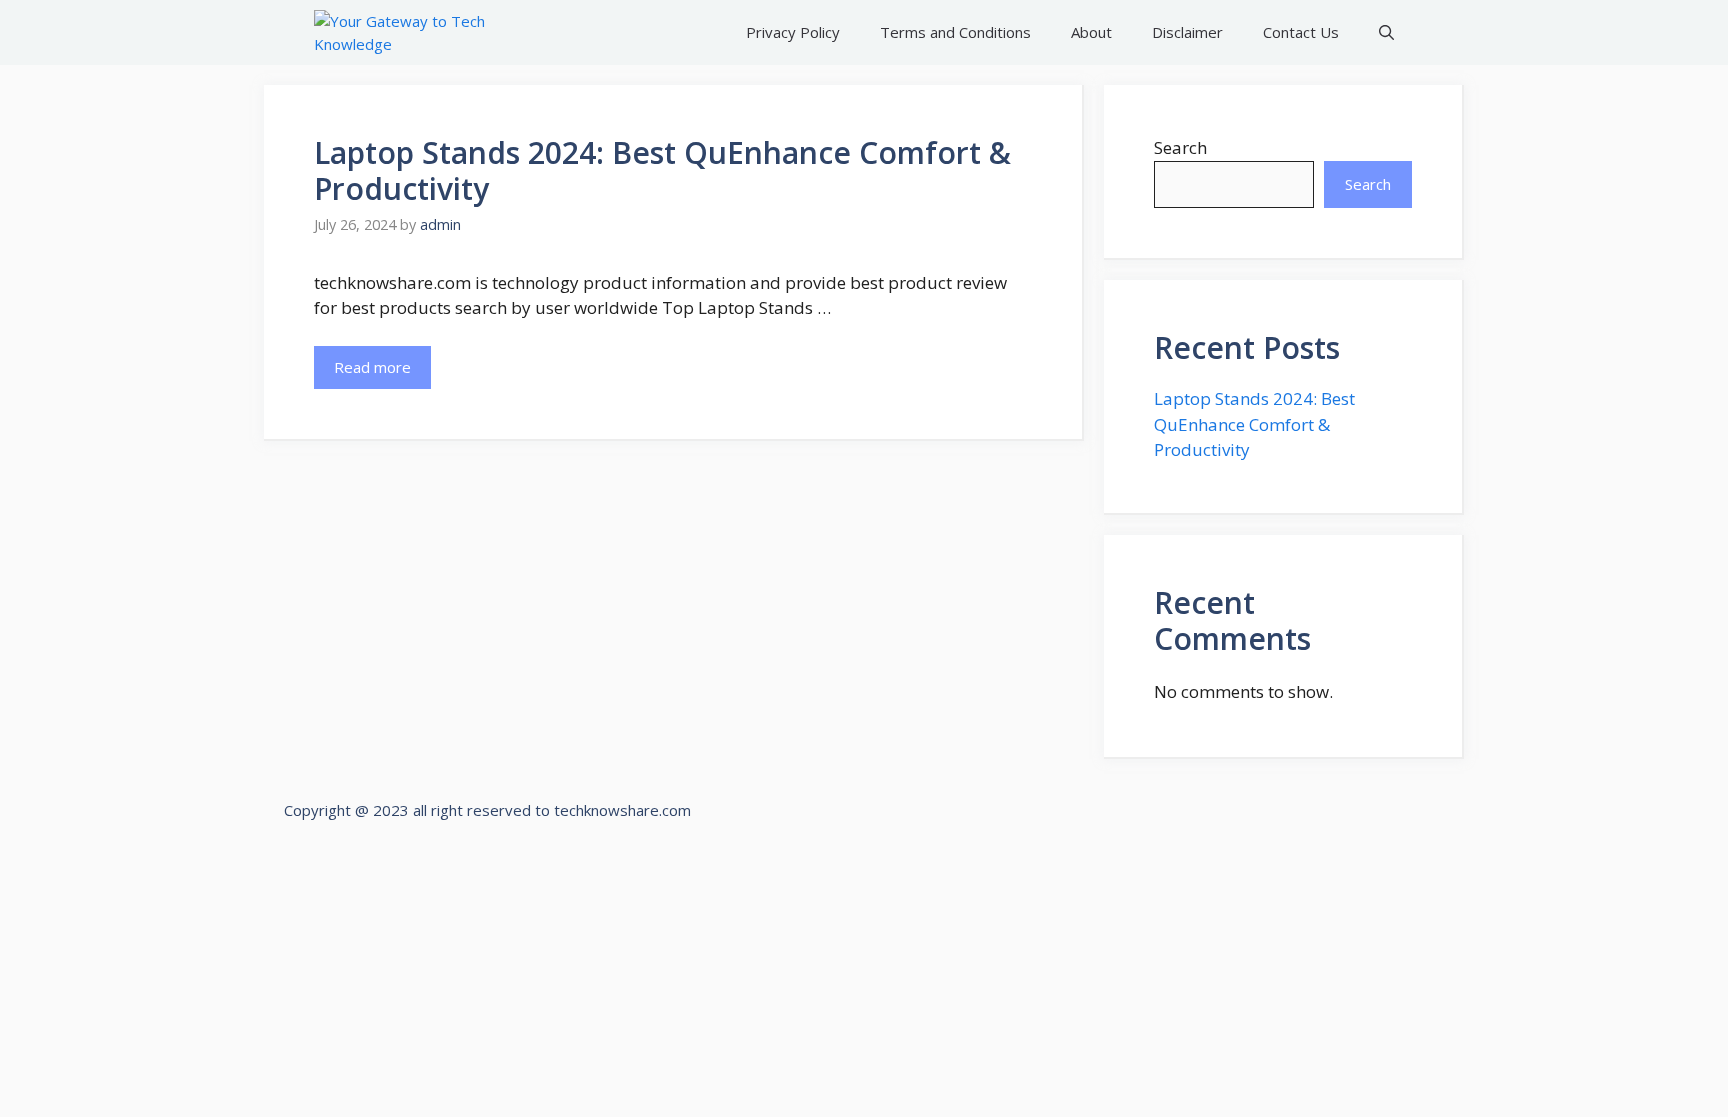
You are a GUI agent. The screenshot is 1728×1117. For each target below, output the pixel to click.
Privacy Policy (793, 32)
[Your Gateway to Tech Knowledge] (406, 32)
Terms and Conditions (955, 32)
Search (1180, 147)
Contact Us (1301, 32)
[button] (1386, 32)
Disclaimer (1187, 32)
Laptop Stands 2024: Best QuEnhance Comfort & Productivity (662, 170)
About (1091, 32)
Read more (372, 367)
